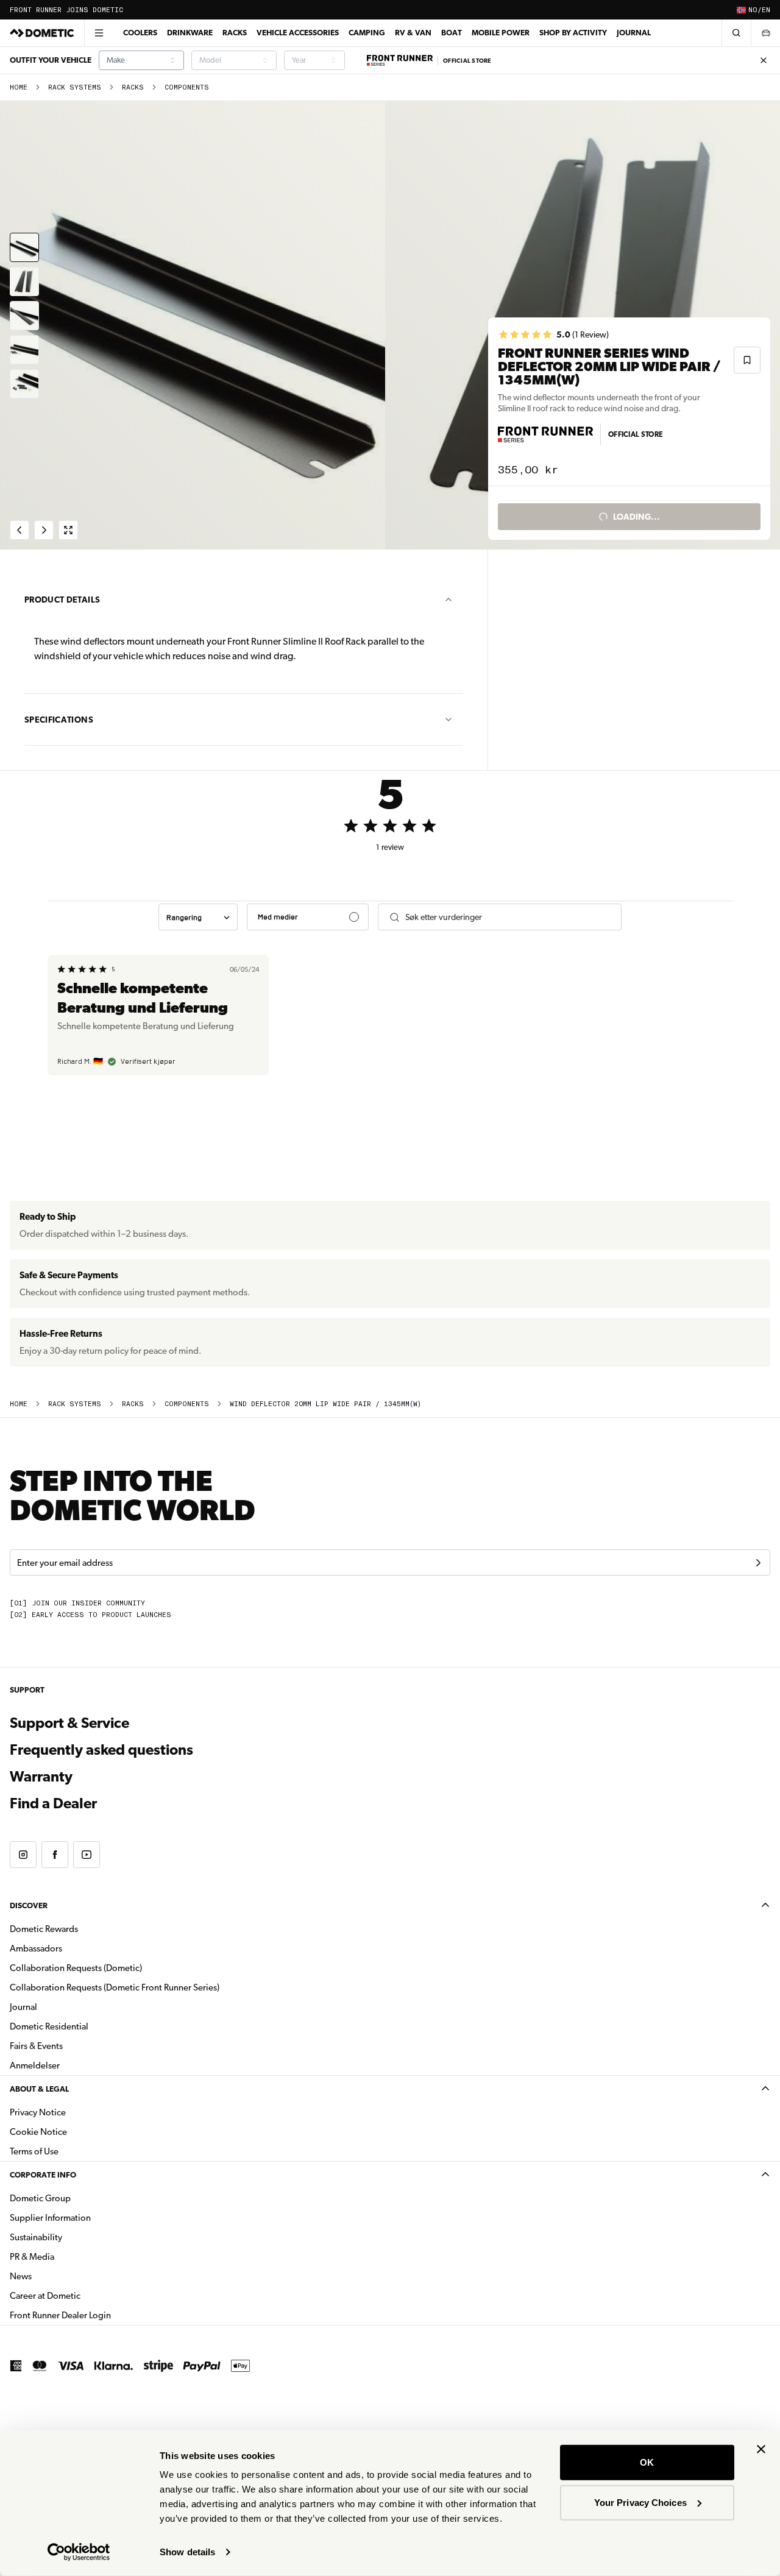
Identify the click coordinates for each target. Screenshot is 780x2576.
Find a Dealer (53, 1803)
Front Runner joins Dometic (66, 10)
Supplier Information (50, 2218)
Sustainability (36, 2237)
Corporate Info (43, 2175)
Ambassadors (36, 1948)
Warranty (41, 1777)
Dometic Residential (87, 2026)
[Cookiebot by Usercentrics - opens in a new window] (79, 2552)
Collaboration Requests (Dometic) (76, 1968)
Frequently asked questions (101, 1750)
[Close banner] (761, 2449)
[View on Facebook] (55, 1855)
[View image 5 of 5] (24, 384)
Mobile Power (501, 33)
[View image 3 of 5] (24, 316)
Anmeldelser (35, 2065)
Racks (235, 33)
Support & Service (69, 1723)
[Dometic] (42, 33)
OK (647, 2462)
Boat (452, 33)
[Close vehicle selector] (765, 33)
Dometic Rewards (44, 1929)
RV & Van (413, 33)
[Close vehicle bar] (764, 60)
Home (19, 87)
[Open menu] (99, 33)
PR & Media (70, 2256)
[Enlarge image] (68, 530)
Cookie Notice (38, 2132)
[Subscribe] (758, 1563)
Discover (29, 1905)
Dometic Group (79, 2198)
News (59, 2276)
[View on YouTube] (87, 1855)
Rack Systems (75, 87)
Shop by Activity (573, 33)
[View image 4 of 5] (24, 350)
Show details (187, 2552)
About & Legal (39, 2089)
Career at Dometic (83, 2295)
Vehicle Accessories (298, 33)
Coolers (140, 33)
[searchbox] (508, 917)
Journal (634, 33)
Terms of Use (34, 2151)
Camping (367, 33)
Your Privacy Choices (640, 2502)
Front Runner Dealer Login (60, 2315)
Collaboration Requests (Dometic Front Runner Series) (115, 1987)
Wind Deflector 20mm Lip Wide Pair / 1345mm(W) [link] (325, 1404)
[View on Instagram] (23, 1855)
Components (187, 87)
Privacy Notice (38, 2112)
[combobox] (141, 60)
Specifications (59, 720)
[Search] (736, 33)
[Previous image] (195, 325)
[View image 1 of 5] (24, 247)
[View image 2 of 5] (24, 281)
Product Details (62, 600)
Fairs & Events (36, 2046)
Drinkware (190, 33)
